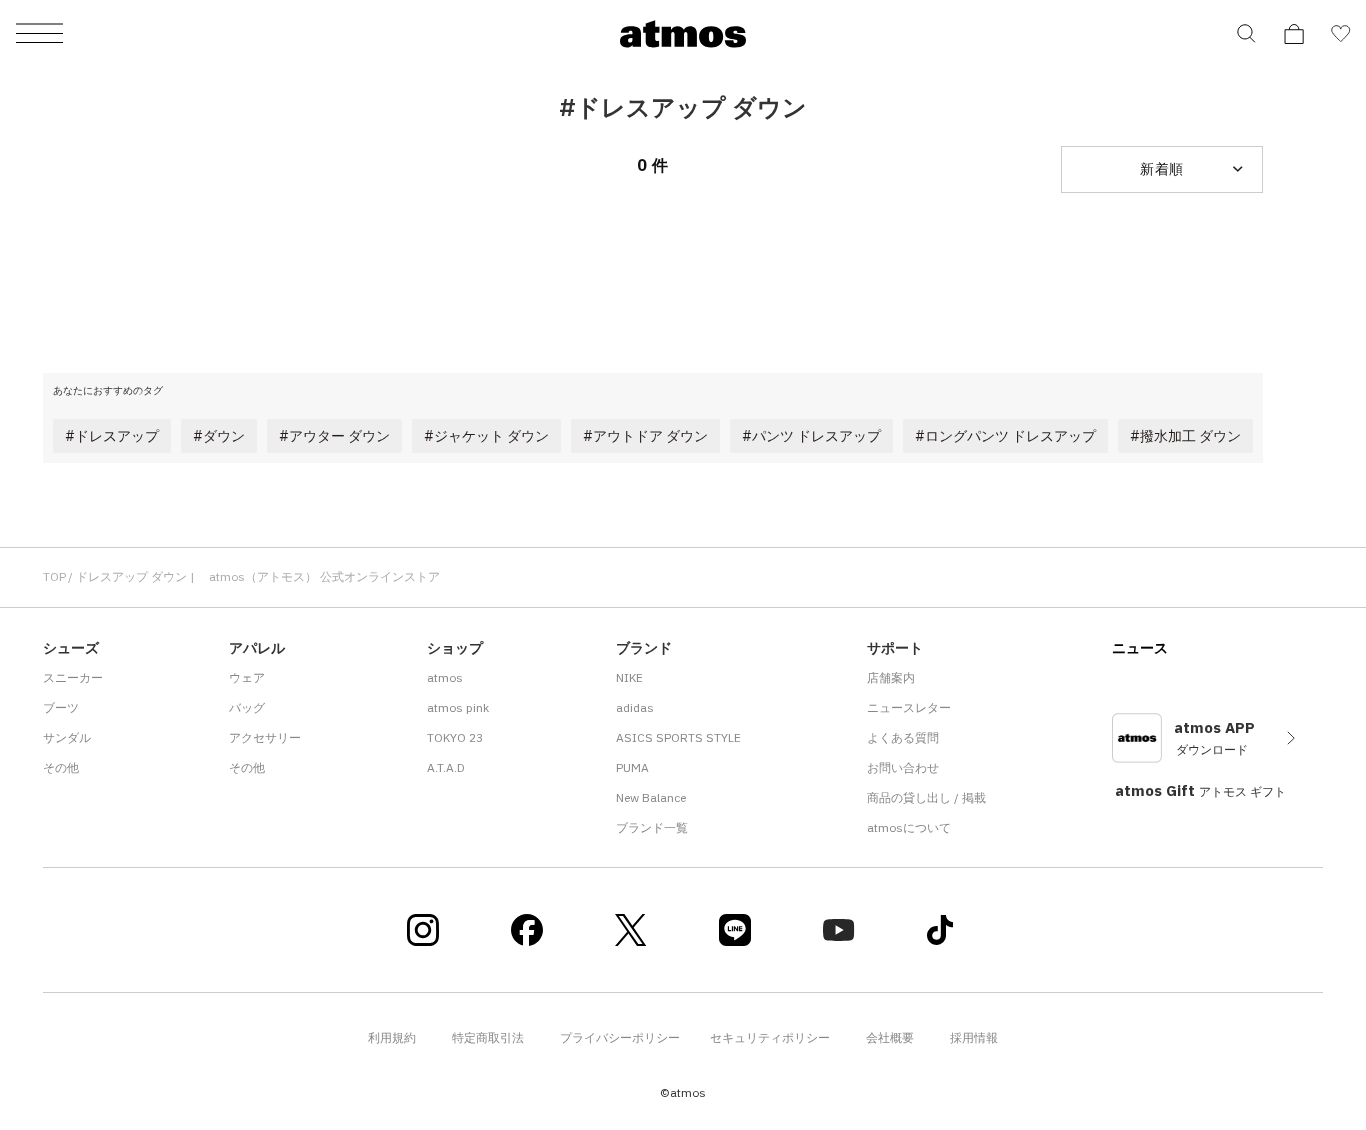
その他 (61, 767)
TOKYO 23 (455, 737)
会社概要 (890, 1037)
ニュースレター (909, 707)
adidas (635, 707)
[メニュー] (39, 34)
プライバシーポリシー (620, 1037)
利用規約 (392, 1037)
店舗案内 (891, 677)
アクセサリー (265, 737)
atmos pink (458, 707)
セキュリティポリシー (770, 1037)
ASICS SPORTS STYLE (678, 737)
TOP (54, 576)
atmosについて (909, 827)
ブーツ (61, 707)
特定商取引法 (488, 1037)
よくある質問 (903, 737)
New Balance (651, 797)
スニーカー (73, 677)
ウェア (247, 677)
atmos (445, 677)
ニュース (1140, 648)
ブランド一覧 (652, 827)
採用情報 (974, 1037)
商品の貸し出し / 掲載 (926, 797)
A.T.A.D (446, 767)
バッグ (247, 707)
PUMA (632, 767)
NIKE (629, 677)
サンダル (67, 737)
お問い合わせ (903, 767)
